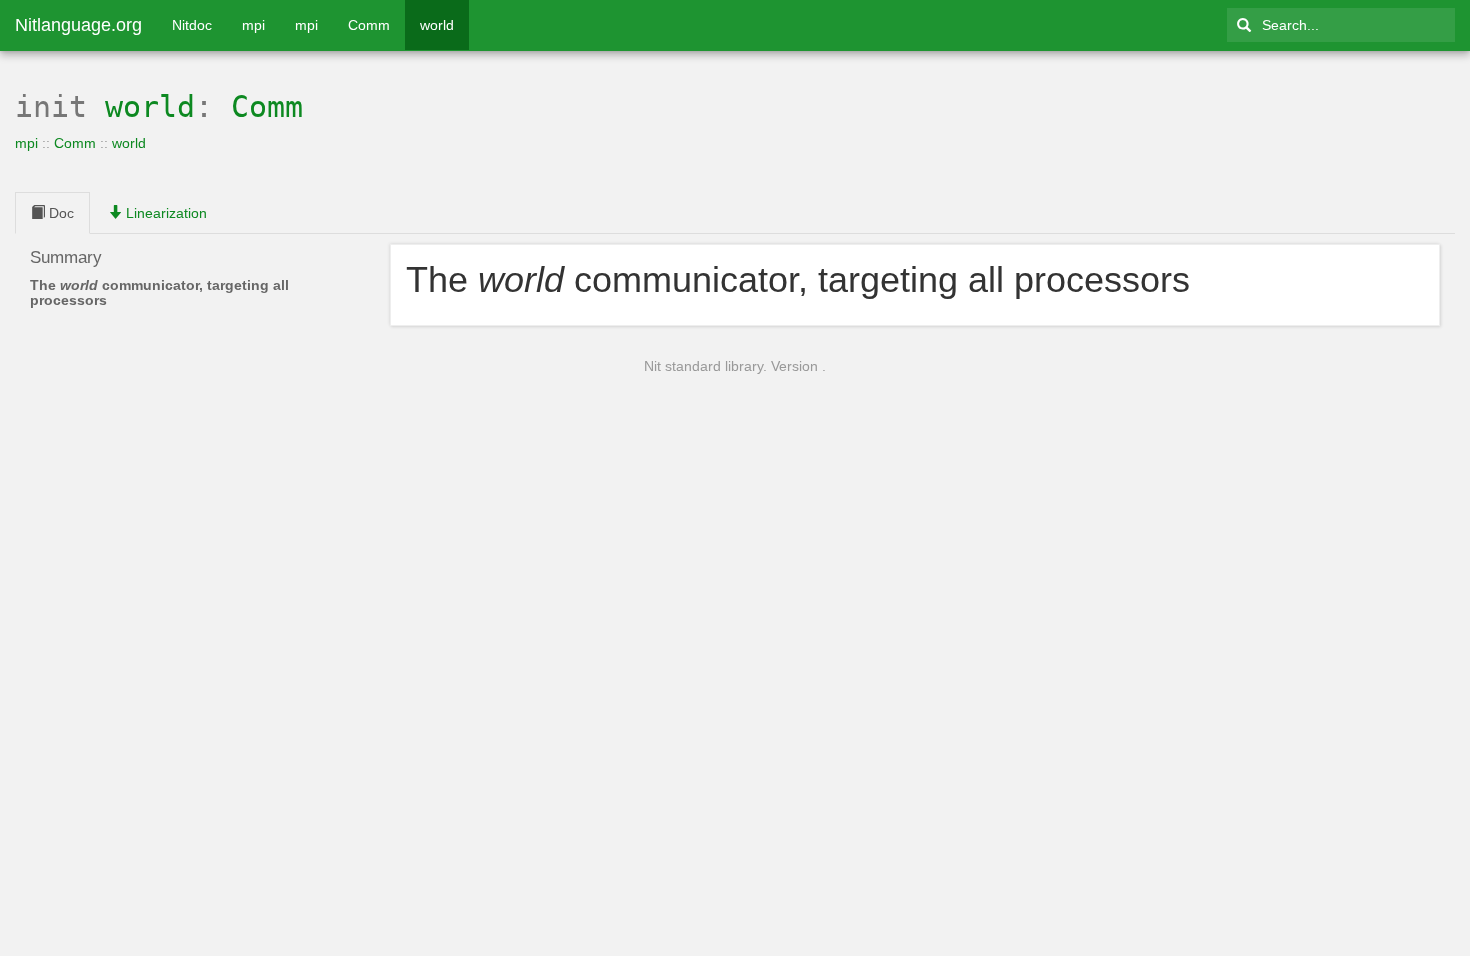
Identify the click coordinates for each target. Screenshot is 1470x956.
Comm (369, 25)
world (437, 25)
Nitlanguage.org (78, 25)
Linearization (164, 213)
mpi (253, 25)
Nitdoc (192, 25)
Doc (59, 213)
